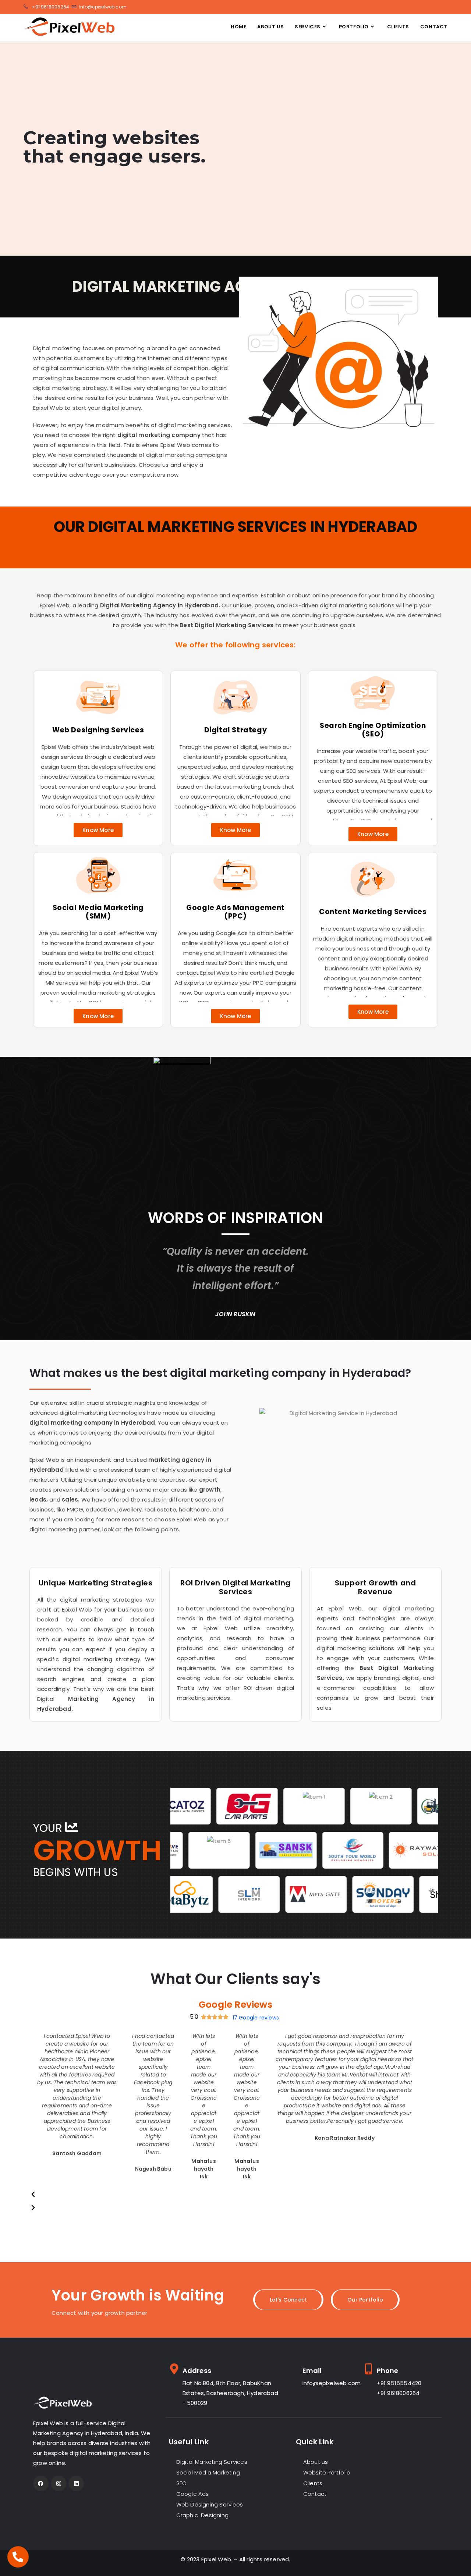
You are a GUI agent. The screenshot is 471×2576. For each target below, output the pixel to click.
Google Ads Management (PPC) (235, 912)
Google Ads (193, 2494)
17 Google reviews (256, 2018)
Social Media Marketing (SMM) (98, 912)
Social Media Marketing (208, 2472)
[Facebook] (41, 2483)
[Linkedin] (76, 2483)
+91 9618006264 (398, 2393)
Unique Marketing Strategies (95, 1583)
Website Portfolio (327, 2472)
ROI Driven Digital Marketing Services (235, 1587)
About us (316, 2462)
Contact (315, 2494)
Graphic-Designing (202, 2515)
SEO (182, 2483)
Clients (313, 2483)
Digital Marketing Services (212, 2462)
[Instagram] (59, 2483)
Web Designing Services (98, 730)
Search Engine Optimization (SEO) (373, 730)
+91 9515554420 (399, 2383)
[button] (225, 2195)
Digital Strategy (236, 730)
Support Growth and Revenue (376, 1587)
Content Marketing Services (373, 912)
